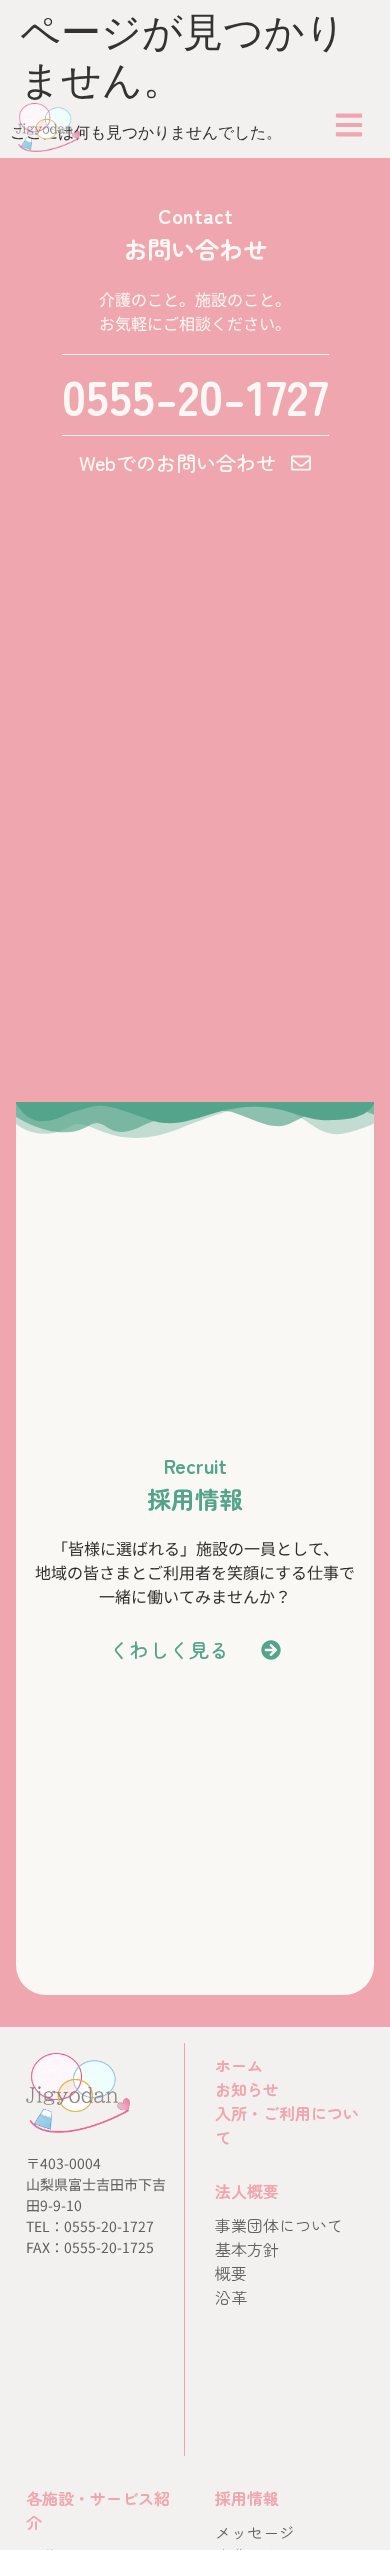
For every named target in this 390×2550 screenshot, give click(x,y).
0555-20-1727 (195, 395)
